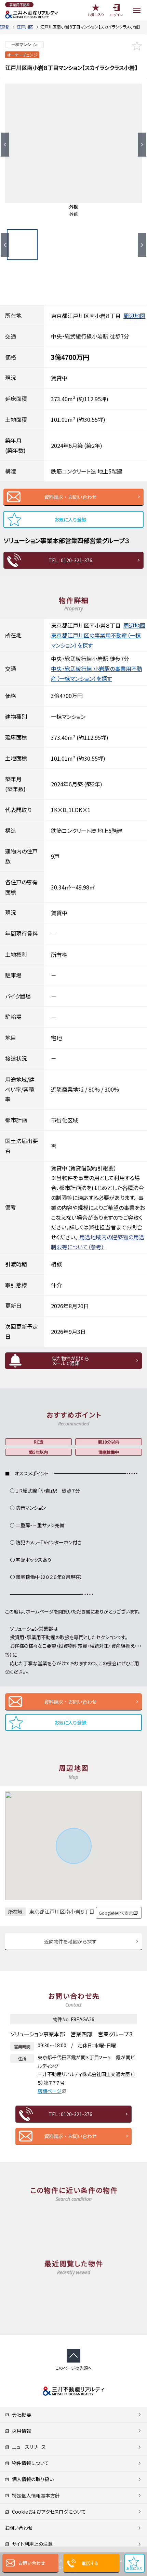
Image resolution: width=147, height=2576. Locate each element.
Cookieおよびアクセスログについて (48, 2512)
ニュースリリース (28, 2447)
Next (142, 145)
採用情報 (20, 2431)
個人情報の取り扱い (32, 2479)
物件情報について (29, 2463)
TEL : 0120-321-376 (70, 560)
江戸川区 (25, 27)
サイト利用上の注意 (31, 2544)
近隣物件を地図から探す (70, 1941)
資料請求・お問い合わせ (70, 497)
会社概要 (20, 2415)
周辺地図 (134, 316)
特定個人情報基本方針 (35, 2495)
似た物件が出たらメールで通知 (70, 1361)
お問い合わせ (32, 2563)
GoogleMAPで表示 (116, 1913)
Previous (5, 145)
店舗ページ (50, 2091)
